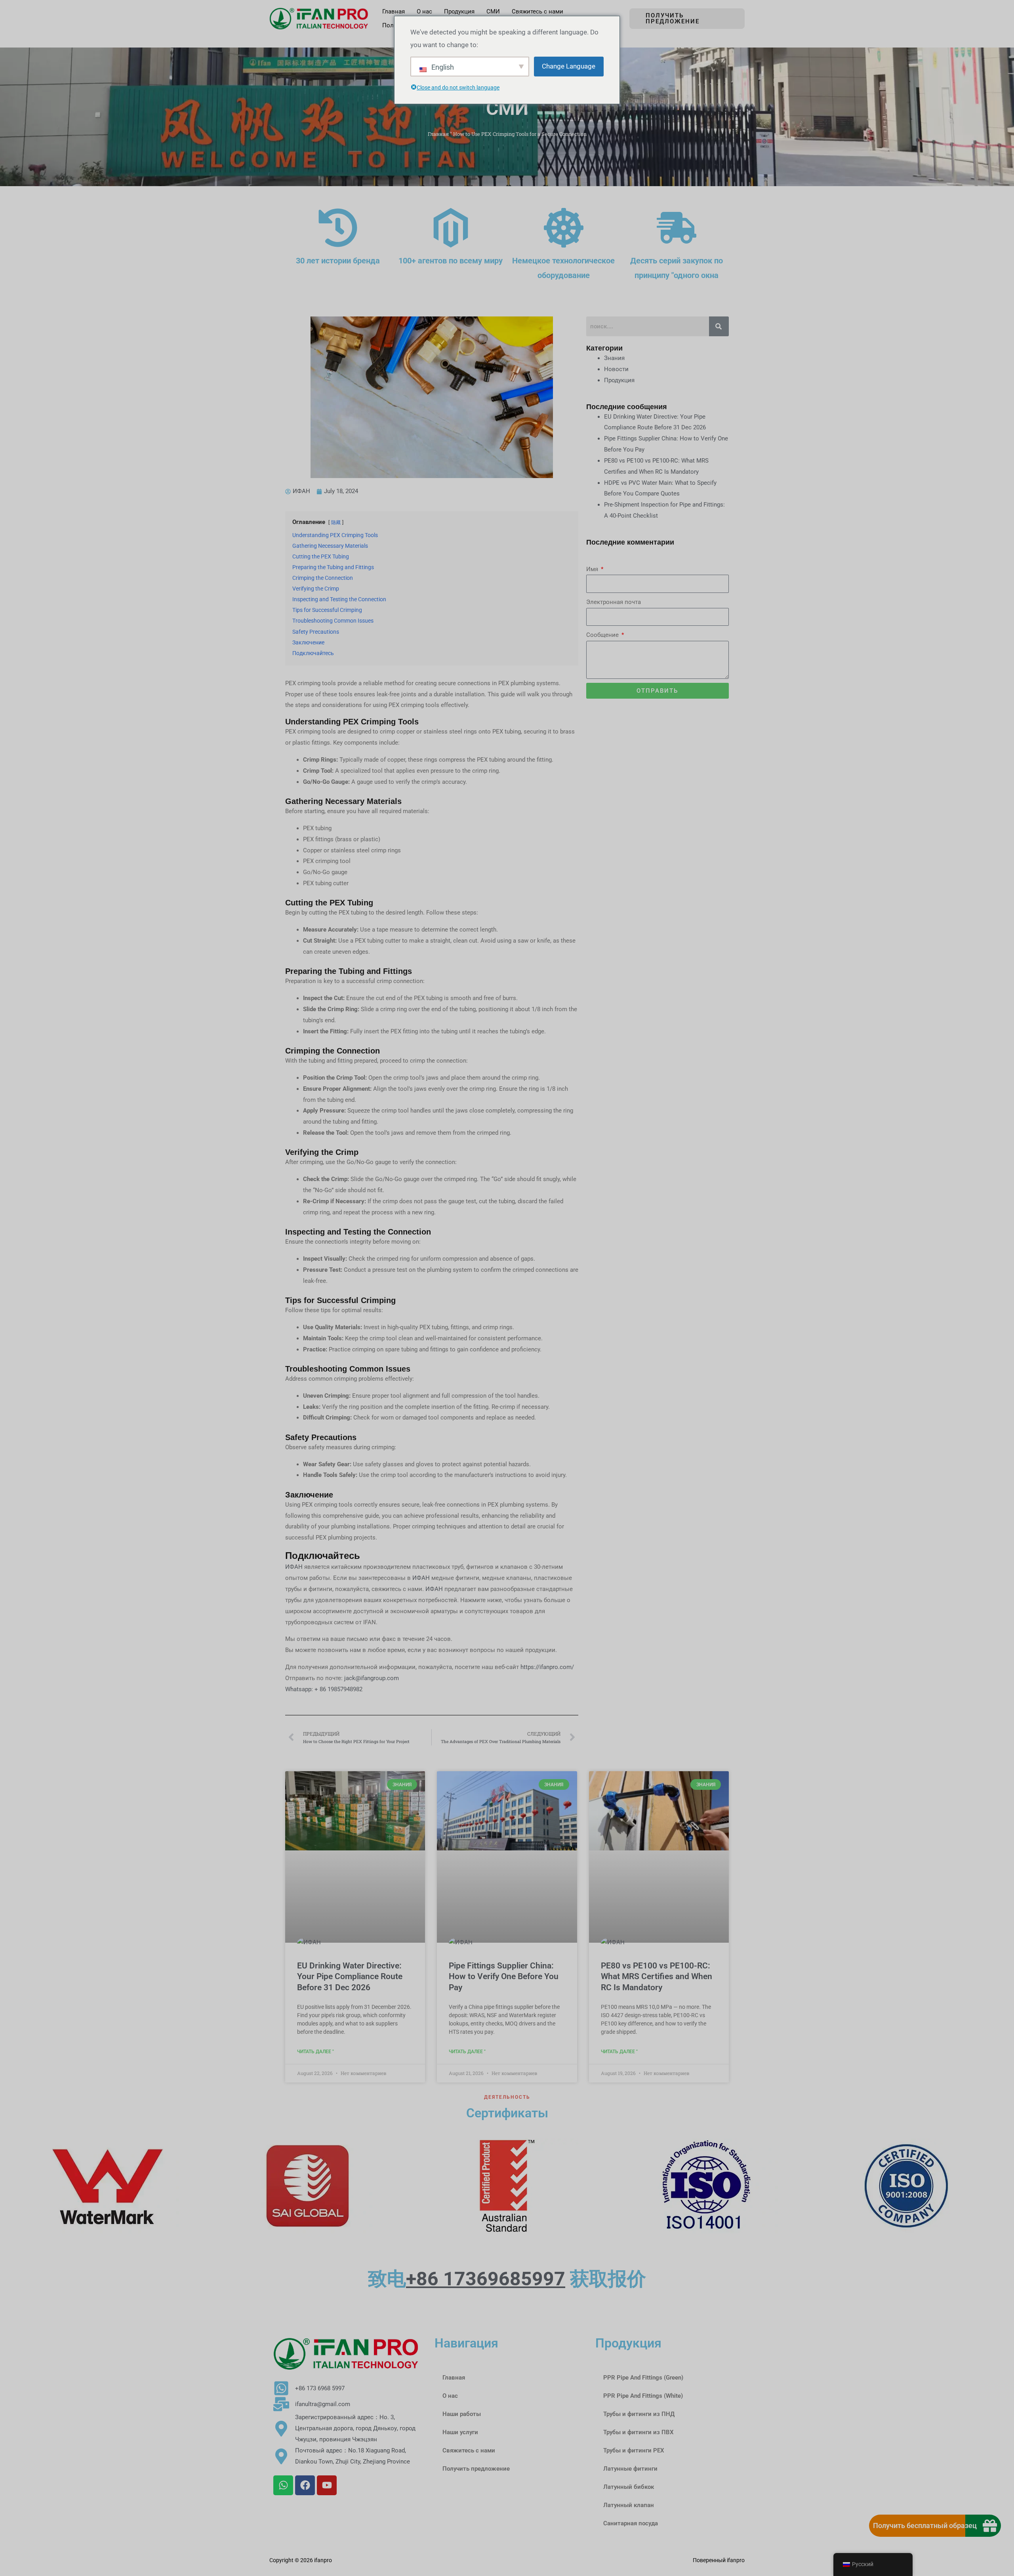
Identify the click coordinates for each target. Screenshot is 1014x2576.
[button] (687, 19)
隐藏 (336, 522)
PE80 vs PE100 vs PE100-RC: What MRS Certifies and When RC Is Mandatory (657, 1977)
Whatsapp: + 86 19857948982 (324, 1689)
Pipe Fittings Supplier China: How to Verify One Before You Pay (504, 1977)
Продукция (619, 380)
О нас (450, 2396)
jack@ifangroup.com (372, 1678)
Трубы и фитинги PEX (634, 2450)
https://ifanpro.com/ (547, 1667)
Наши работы (462, 2414)
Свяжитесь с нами (469, 2450)
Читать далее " (315, 2052)
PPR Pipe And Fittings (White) (643, 2396)
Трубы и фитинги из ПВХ (639, 2432)
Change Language (569, 66)
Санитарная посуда (631, 2523)
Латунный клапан (629, 2505)
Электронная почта (614, 602)
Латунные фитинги (630, 2469)
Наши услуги (460, 2432)
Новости (616, 369)
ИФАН (295, 1567)
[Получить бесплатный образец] (990, 2526)
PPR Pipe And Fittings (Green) (643, 2378)
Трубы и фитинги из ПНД (639, 2414)
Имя (593, 569)
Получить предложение (476, 2469)
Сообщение (603, 635)
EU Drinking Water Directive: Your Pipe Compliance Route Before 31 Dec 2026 (350, 1977)
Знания (614, 358)
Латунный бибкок (629, 2487)
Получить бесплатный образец (925, 2526)
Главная (438, 134)
